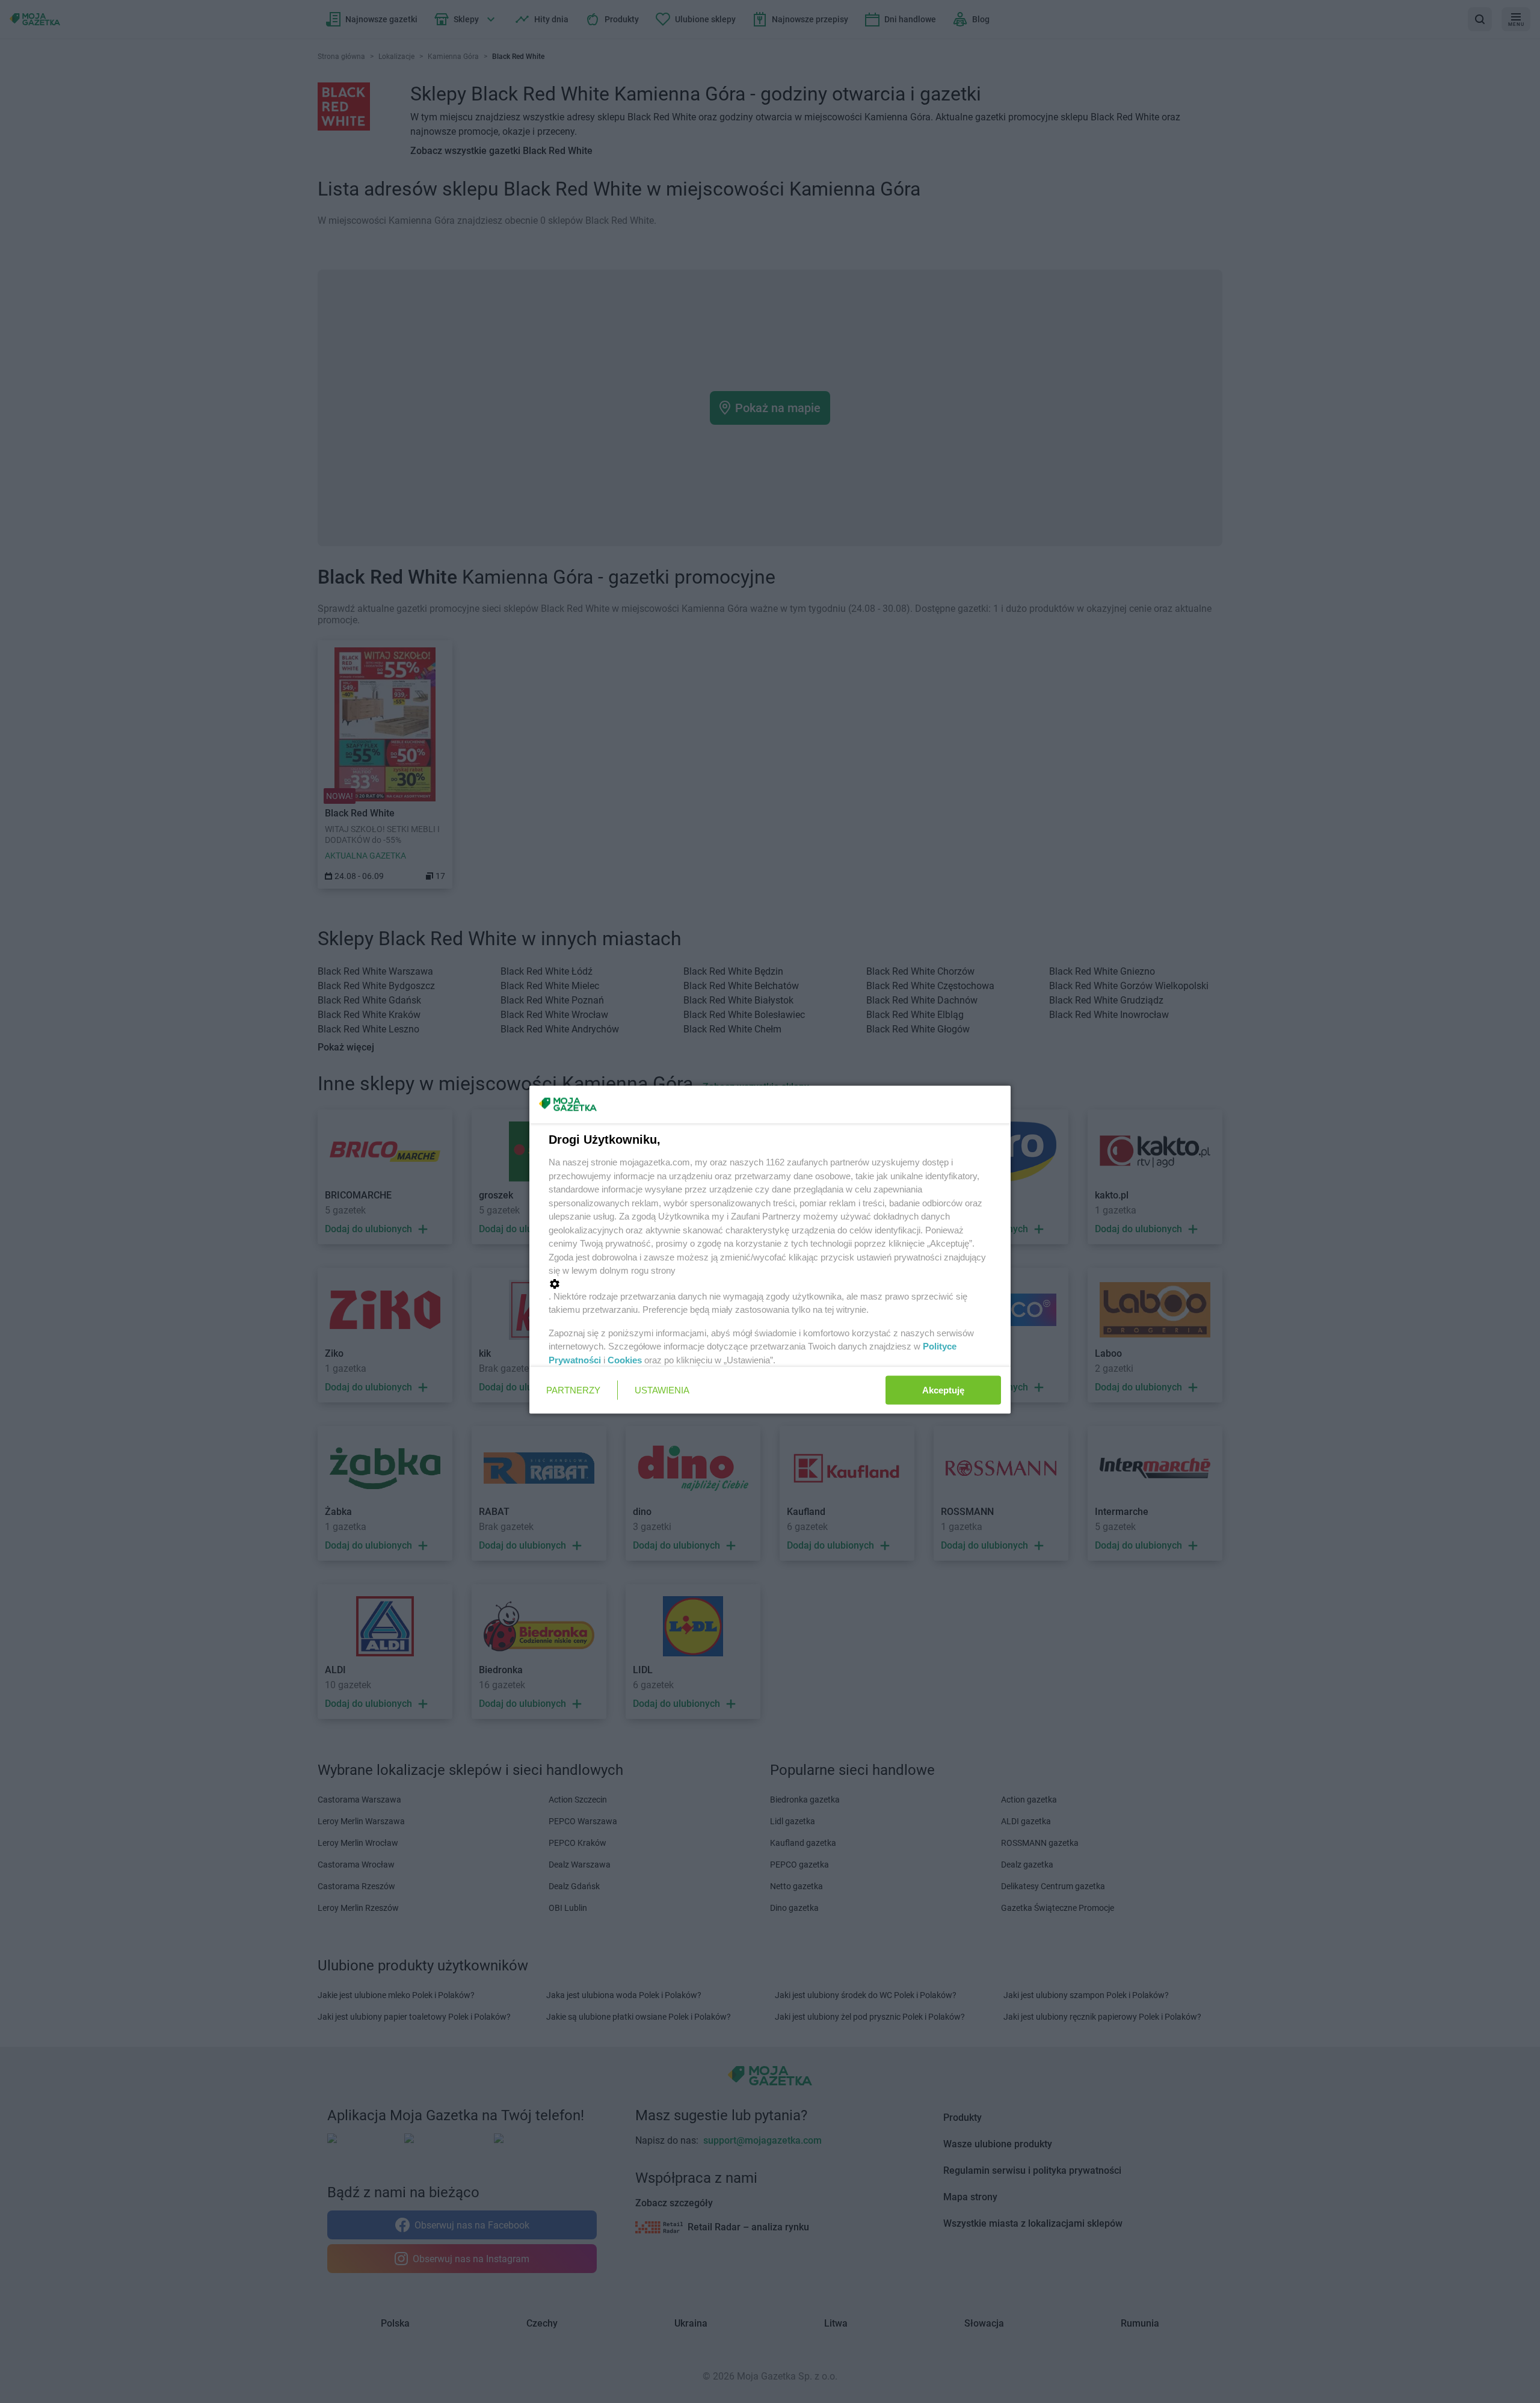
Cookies (625, 1359)
